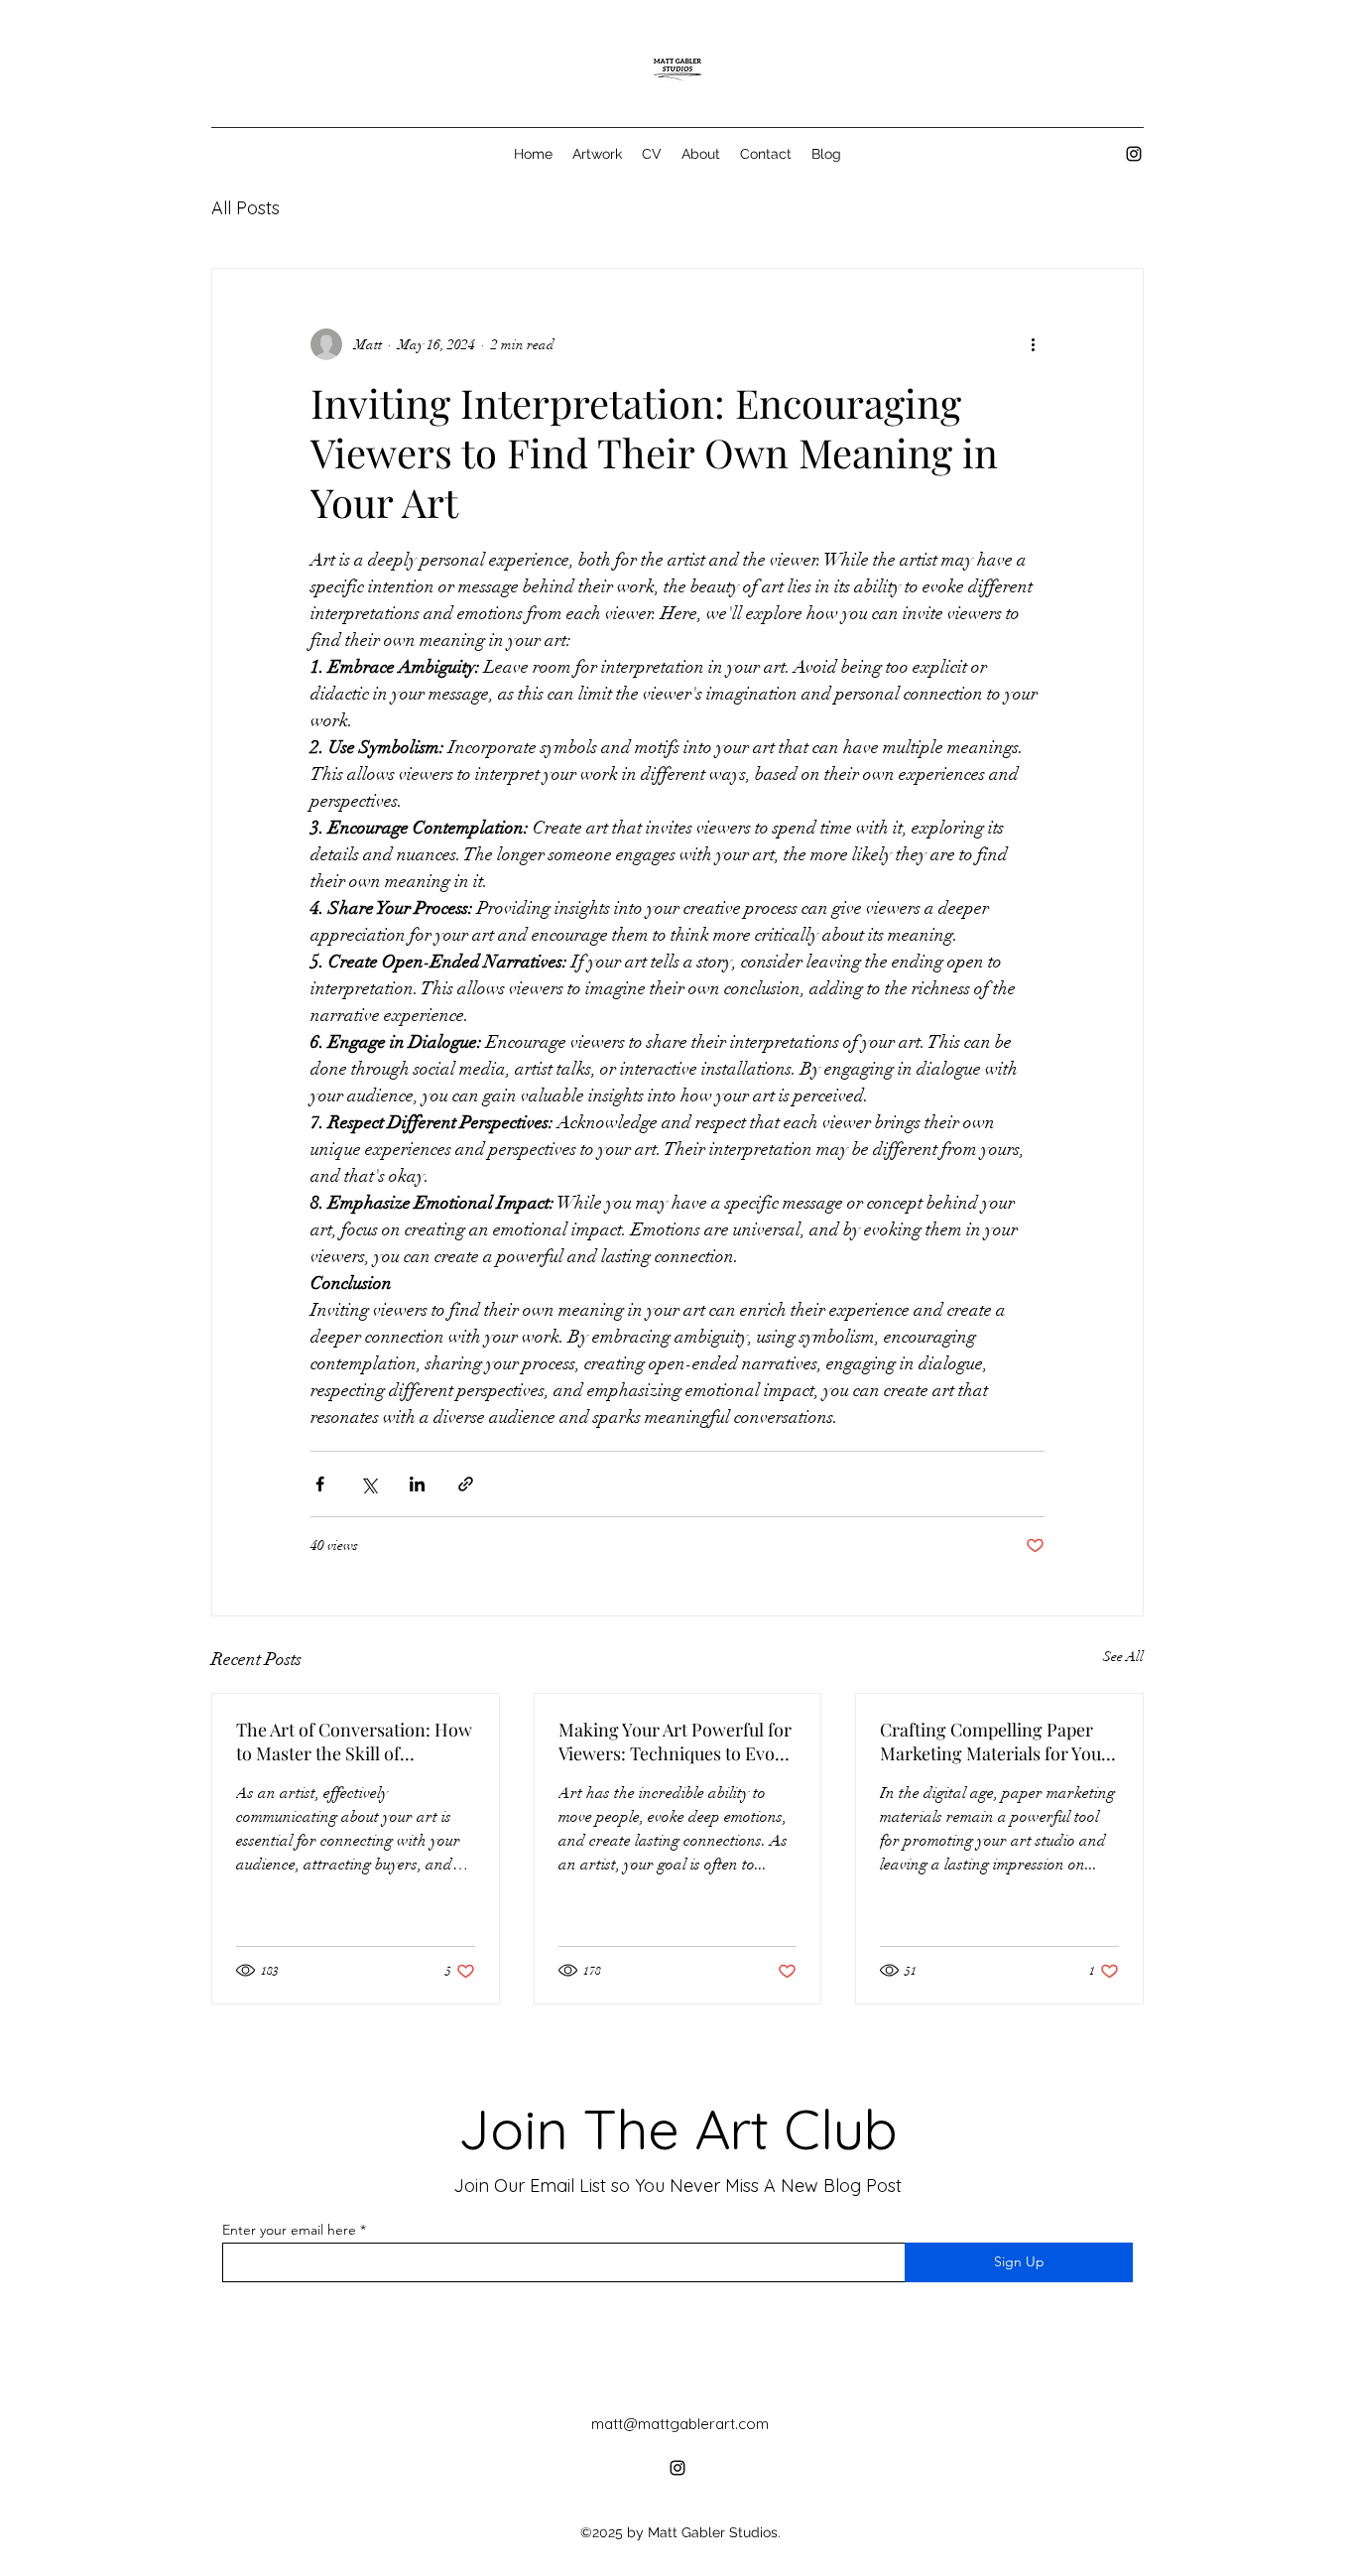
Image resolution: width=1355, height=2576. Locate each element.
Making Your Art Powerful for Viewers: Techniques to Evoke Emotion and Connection (676, 1741)
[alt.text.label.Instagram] (1134, 154)
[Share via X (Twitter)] (369, 1484)
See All (1123, 1657)
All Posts (246, 208)
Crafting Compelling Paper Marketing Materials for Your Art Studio (994, 1741)
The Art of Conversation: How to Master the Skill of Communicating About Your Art (354, 1741)
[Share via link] (466, 1484)
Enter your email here (289, 2230)
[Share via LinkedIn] (417, 1484)
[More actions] (1033, 344)
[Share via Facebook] (320, 1484)
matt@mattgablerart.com (680, 2424)
